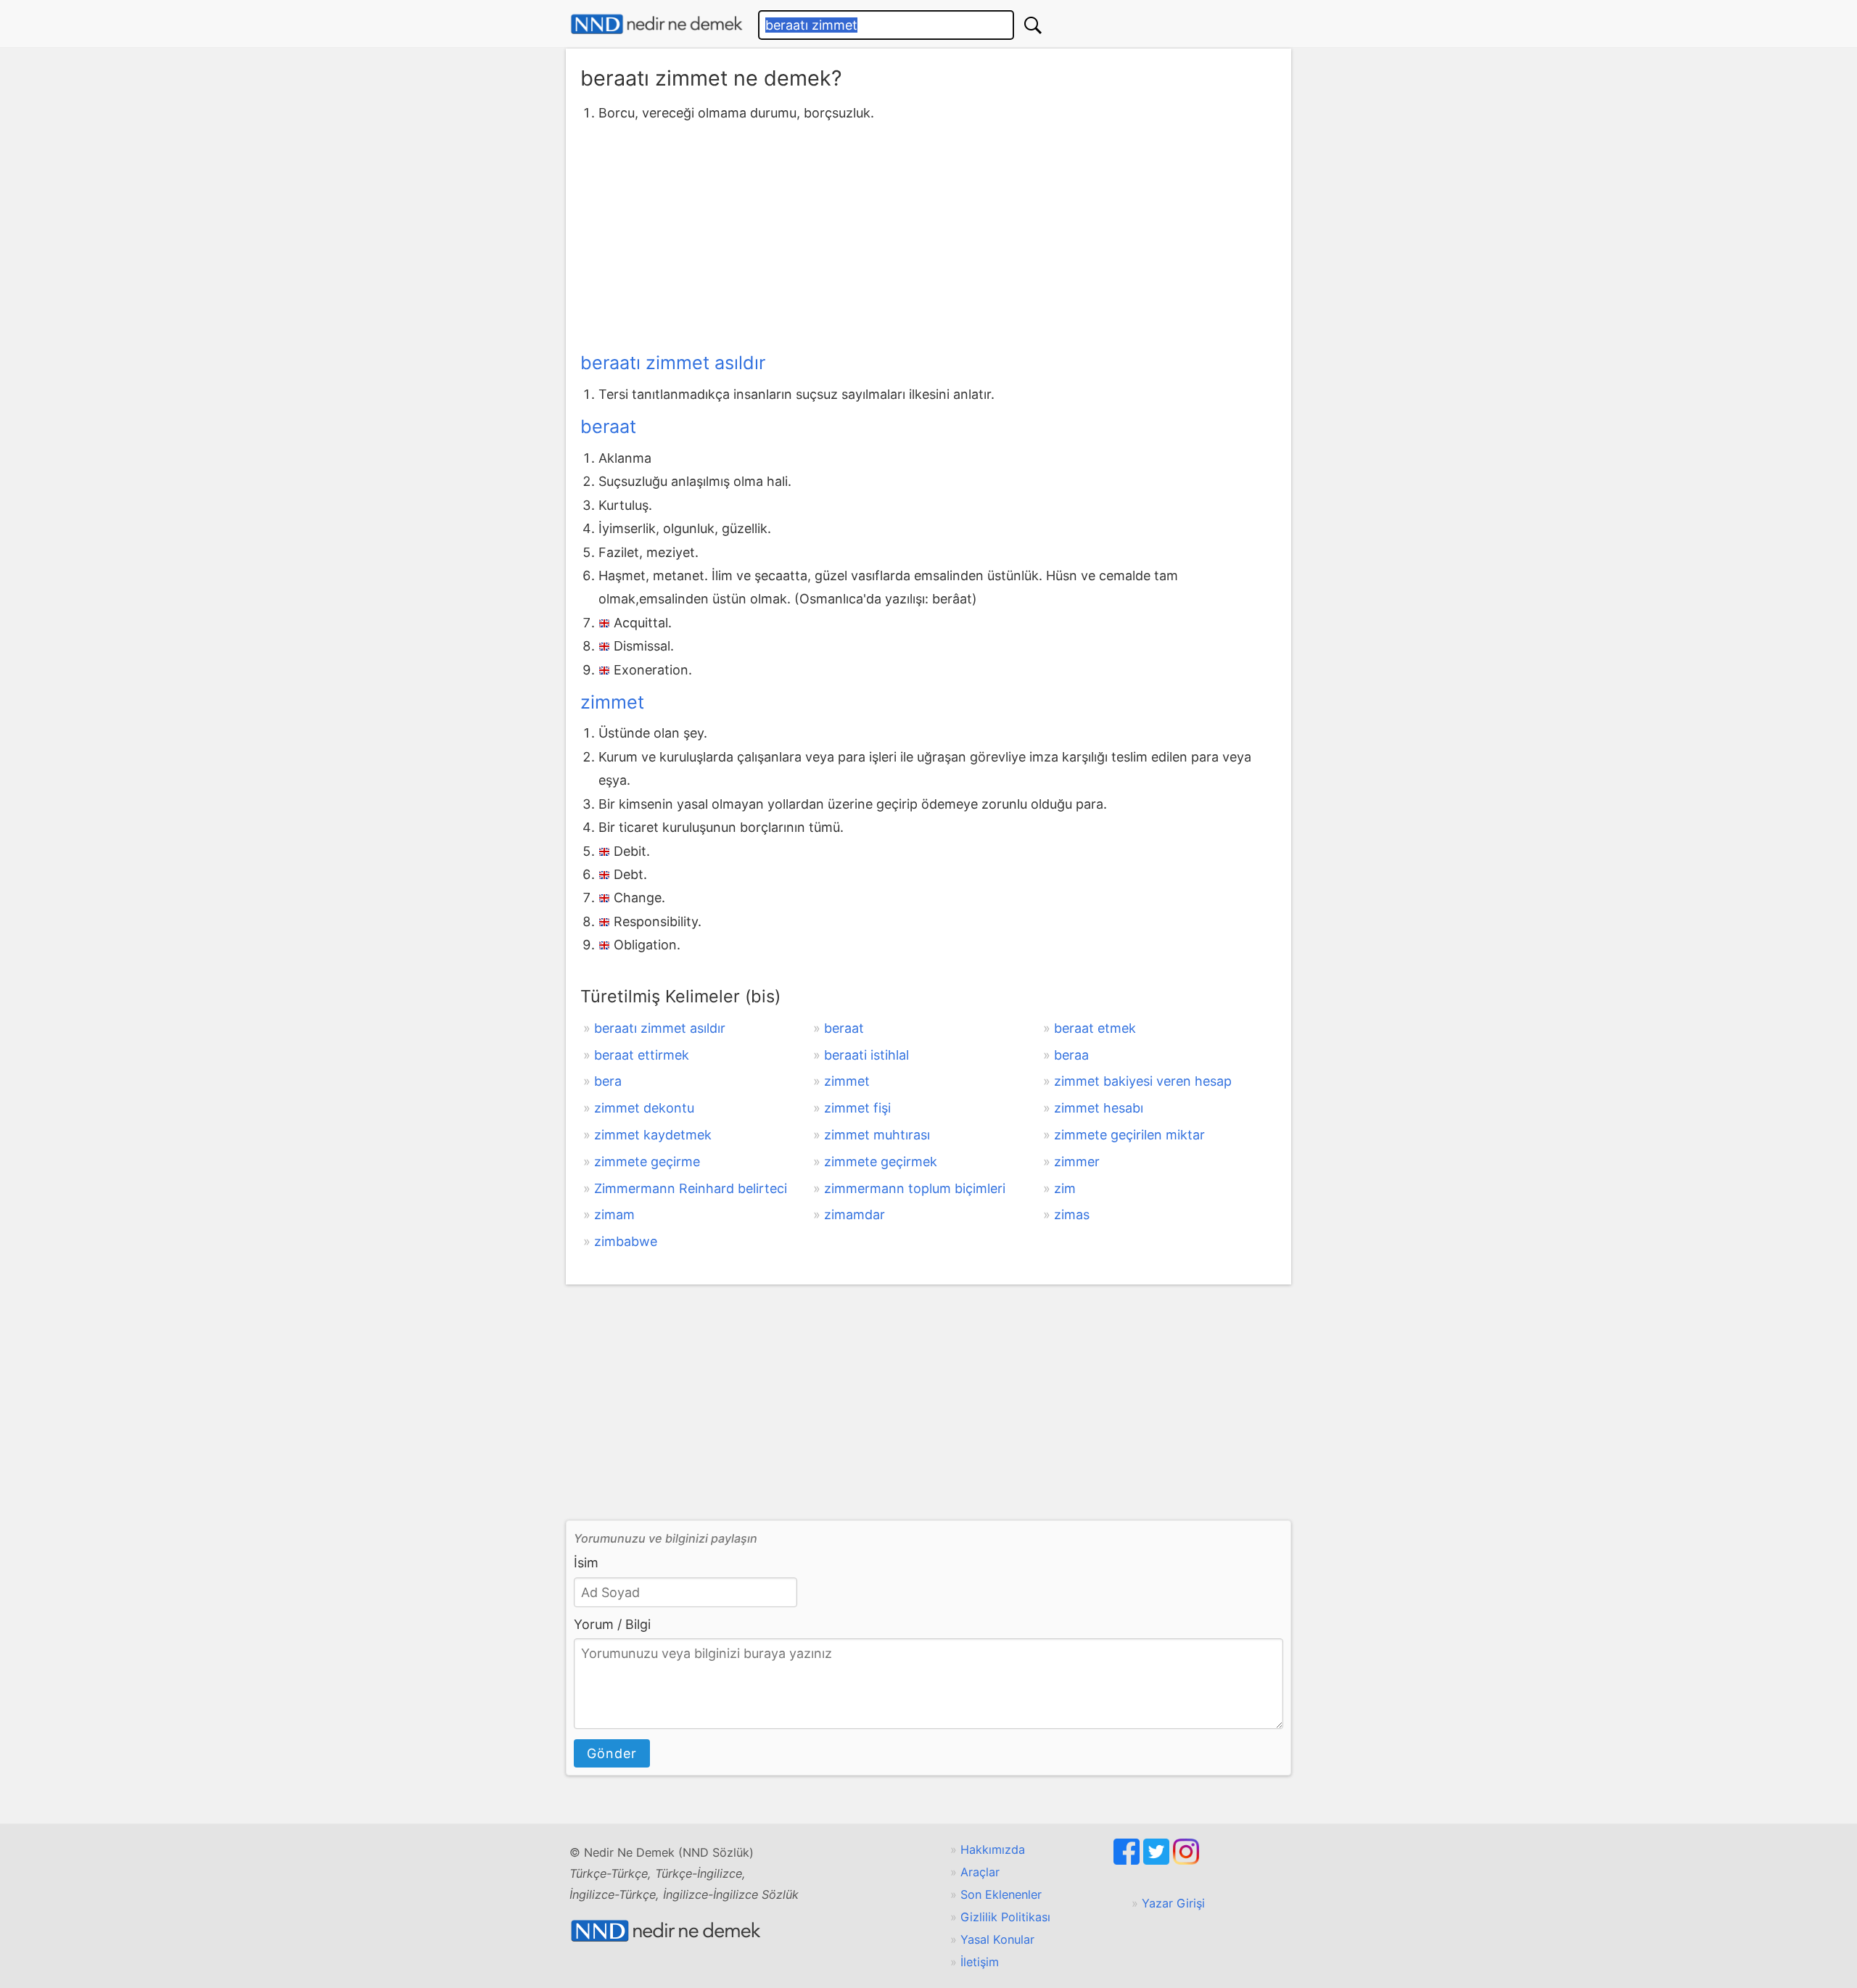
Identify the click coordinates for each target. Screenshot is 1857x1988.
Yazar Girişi (1173, 1903)
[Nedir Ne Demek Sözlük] (656, 24)
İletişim (980, 1962)
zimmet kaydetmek (653, 1135)
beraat (608, 426)
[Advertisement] (928, 234)
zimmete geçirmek (881, 1162)
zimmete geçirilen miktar (1129, 1135)
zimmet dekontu (644, 1108)
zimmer (1077, 1162)
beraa (1071, 1055)
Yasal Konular (997, 1939)
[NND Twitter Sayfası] (1158, 1860)
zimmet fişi (857, 1108)
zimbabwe (626, 1241)
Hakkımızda (993, 1849)
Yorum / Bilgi (612, 1624)
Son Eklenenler (1001, 1894)
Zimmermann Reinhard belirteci (691, 1188)
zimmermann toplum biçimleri (915, 1188)
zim (1065, 1188)
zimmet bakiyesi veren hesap (1143, 1081)
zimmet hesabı (1099, 1108)
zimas (1072, 1214)
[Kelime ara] (1033, 25)
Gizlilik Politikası (1005, 1917)
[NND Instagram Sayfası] (1186, 1860)
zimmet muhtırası (877, 1135)
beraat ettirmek (642, 1055)
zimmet (612, 702)
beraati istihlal (866, 1055)
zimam (614, 1214)
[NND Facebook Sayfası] (1128, 1860)
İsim (586, 1563)
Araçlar (980, 1872)
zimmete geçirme (647, 1162)
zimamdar (855, 1214)
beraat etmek (1095, 1028)
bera (608, 1081)
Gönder (612, 1753)
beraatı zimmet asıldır (673, 363)
